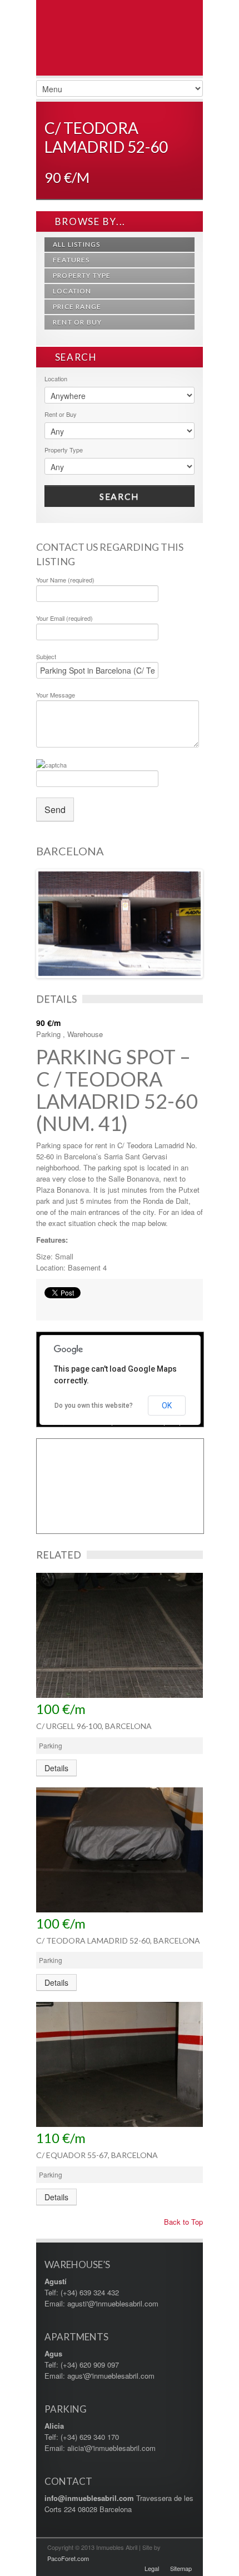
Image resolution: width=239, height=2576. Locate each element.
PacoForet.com (68, 2558)
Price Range (77, 307)
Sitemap (181, 2568)
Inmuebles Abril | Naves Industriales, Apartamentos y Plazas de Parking (120, 56)
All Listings (76, 244)
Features (71, 260)
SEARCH (75, 357)
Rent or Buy (77, 322)
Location (72, 291)
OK (167, 1406)
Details (56, 1768)
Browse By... (89, 221)
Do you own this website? (94, 1406)
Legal (152, 2568)
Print (50, 1307)
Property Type (82, 275)
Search (120, 496)
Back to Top (182, 2222)
